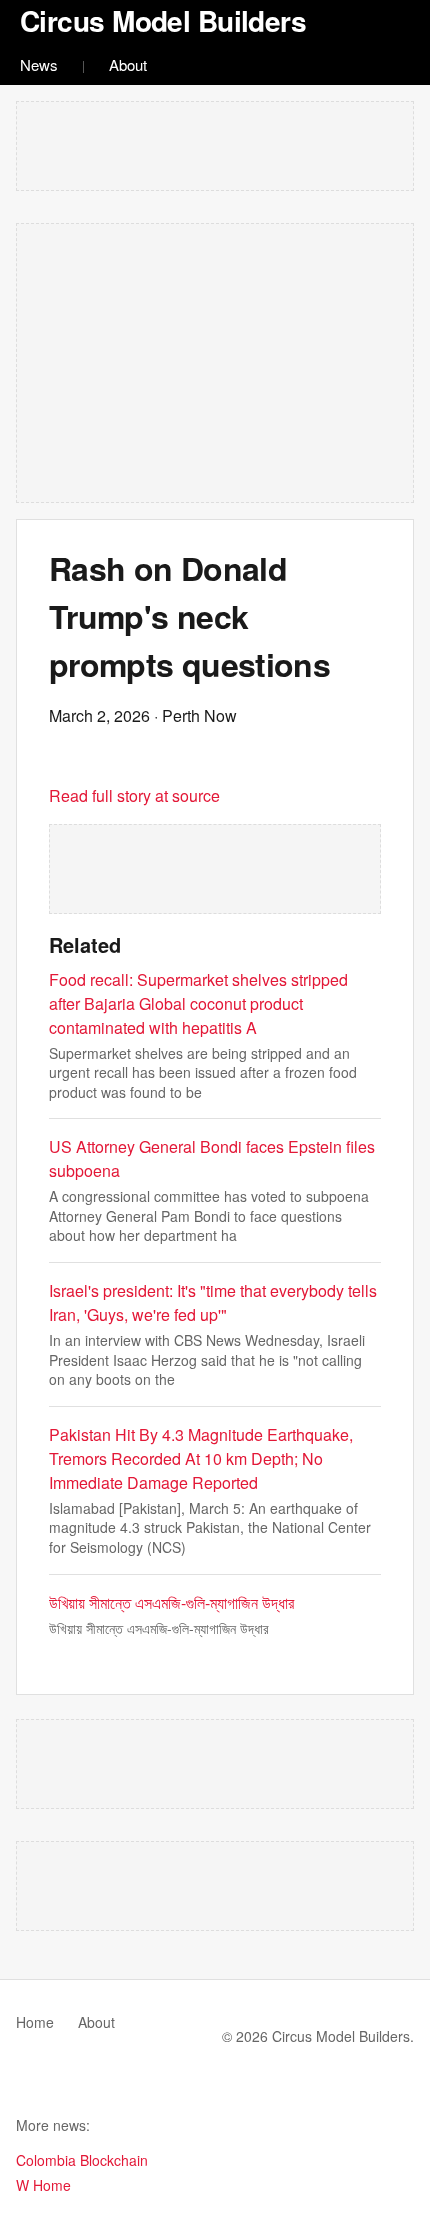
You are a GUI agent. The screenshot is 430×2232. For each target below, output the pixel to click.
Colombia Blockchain (82, 2160)
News (39, 64)
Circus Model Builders (163, 20)
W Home (43, 2185)
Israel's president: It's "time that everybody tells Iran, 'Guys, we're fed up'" (213, 1302)
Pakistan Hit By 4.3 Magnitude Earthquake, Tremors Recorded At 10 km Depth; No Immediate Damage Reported (201, 1458)
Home (35, 2022)
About (128, 64)
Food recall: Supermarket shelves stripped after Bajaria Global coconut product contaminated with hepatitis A (198, 1003)
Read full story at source (134, 795)
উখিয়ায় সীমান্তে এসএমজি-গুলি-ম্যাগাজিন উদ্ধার (171, 1602)
